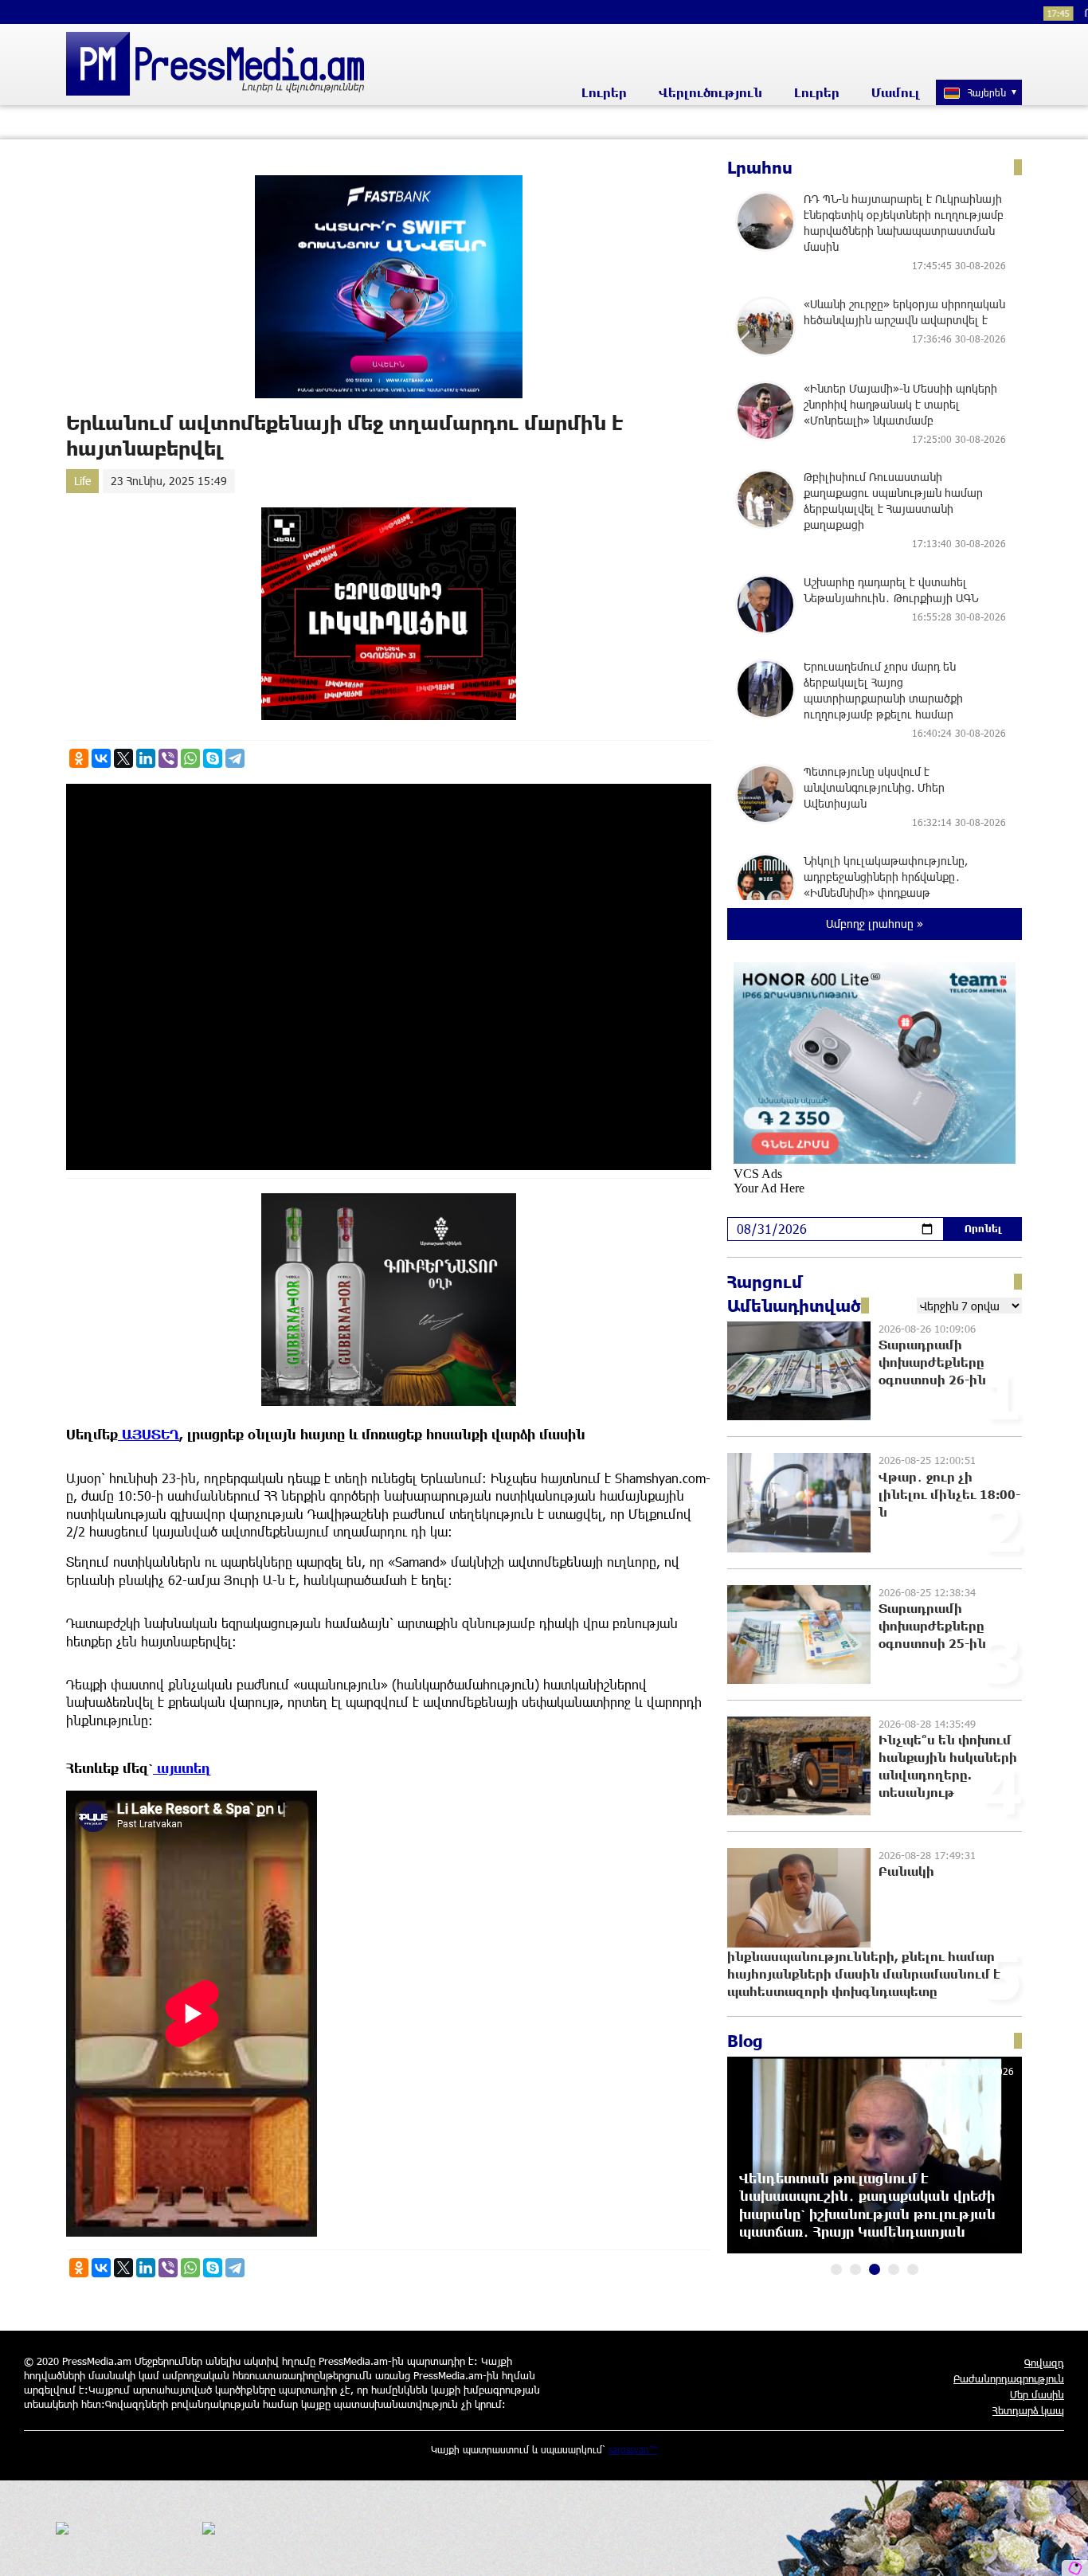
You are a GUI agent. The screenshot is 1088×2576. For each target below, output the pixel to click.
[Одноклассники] (79, 758)
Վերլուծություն (710, 92)
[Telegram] (235, 758)
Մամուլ (896, 92)
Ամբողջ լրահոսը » (875, 924)
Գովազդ (1044, 2363)
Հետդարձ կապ (1028, 2410)
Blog (745, 2041)
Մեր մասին (1037, 2394)
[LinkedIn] (146, 758)
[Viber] (168, 758)
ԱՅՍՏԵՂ (149, 1434)
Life (82, 481)
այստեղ (182, 1768)
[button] (836, 2269)
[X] (123, 758)
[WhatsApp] (190, 758)
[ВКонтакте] (101, 758)
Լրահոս (760, 167)
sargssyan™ (633, 2449)
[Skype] (213, 758)
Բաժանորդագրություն (1009, 2378)
